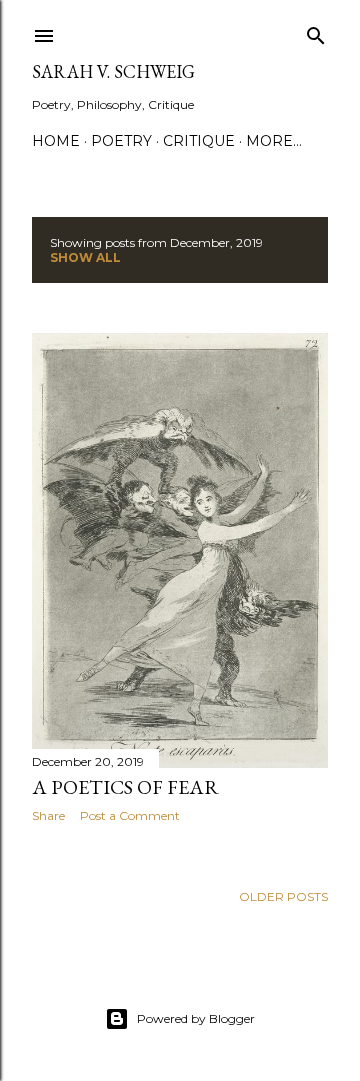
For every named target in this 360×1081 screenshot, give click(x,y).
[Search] (316, 31)
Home (56, 141)
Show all (85, 257)
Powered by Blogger (196, 1018)
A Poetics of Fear (125, 787)
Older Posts (283, 896)
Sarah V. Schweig (113, 71)
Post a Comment (130, 815)
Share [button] (48, 815)
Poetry (121, 141)
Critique (199, 141)
